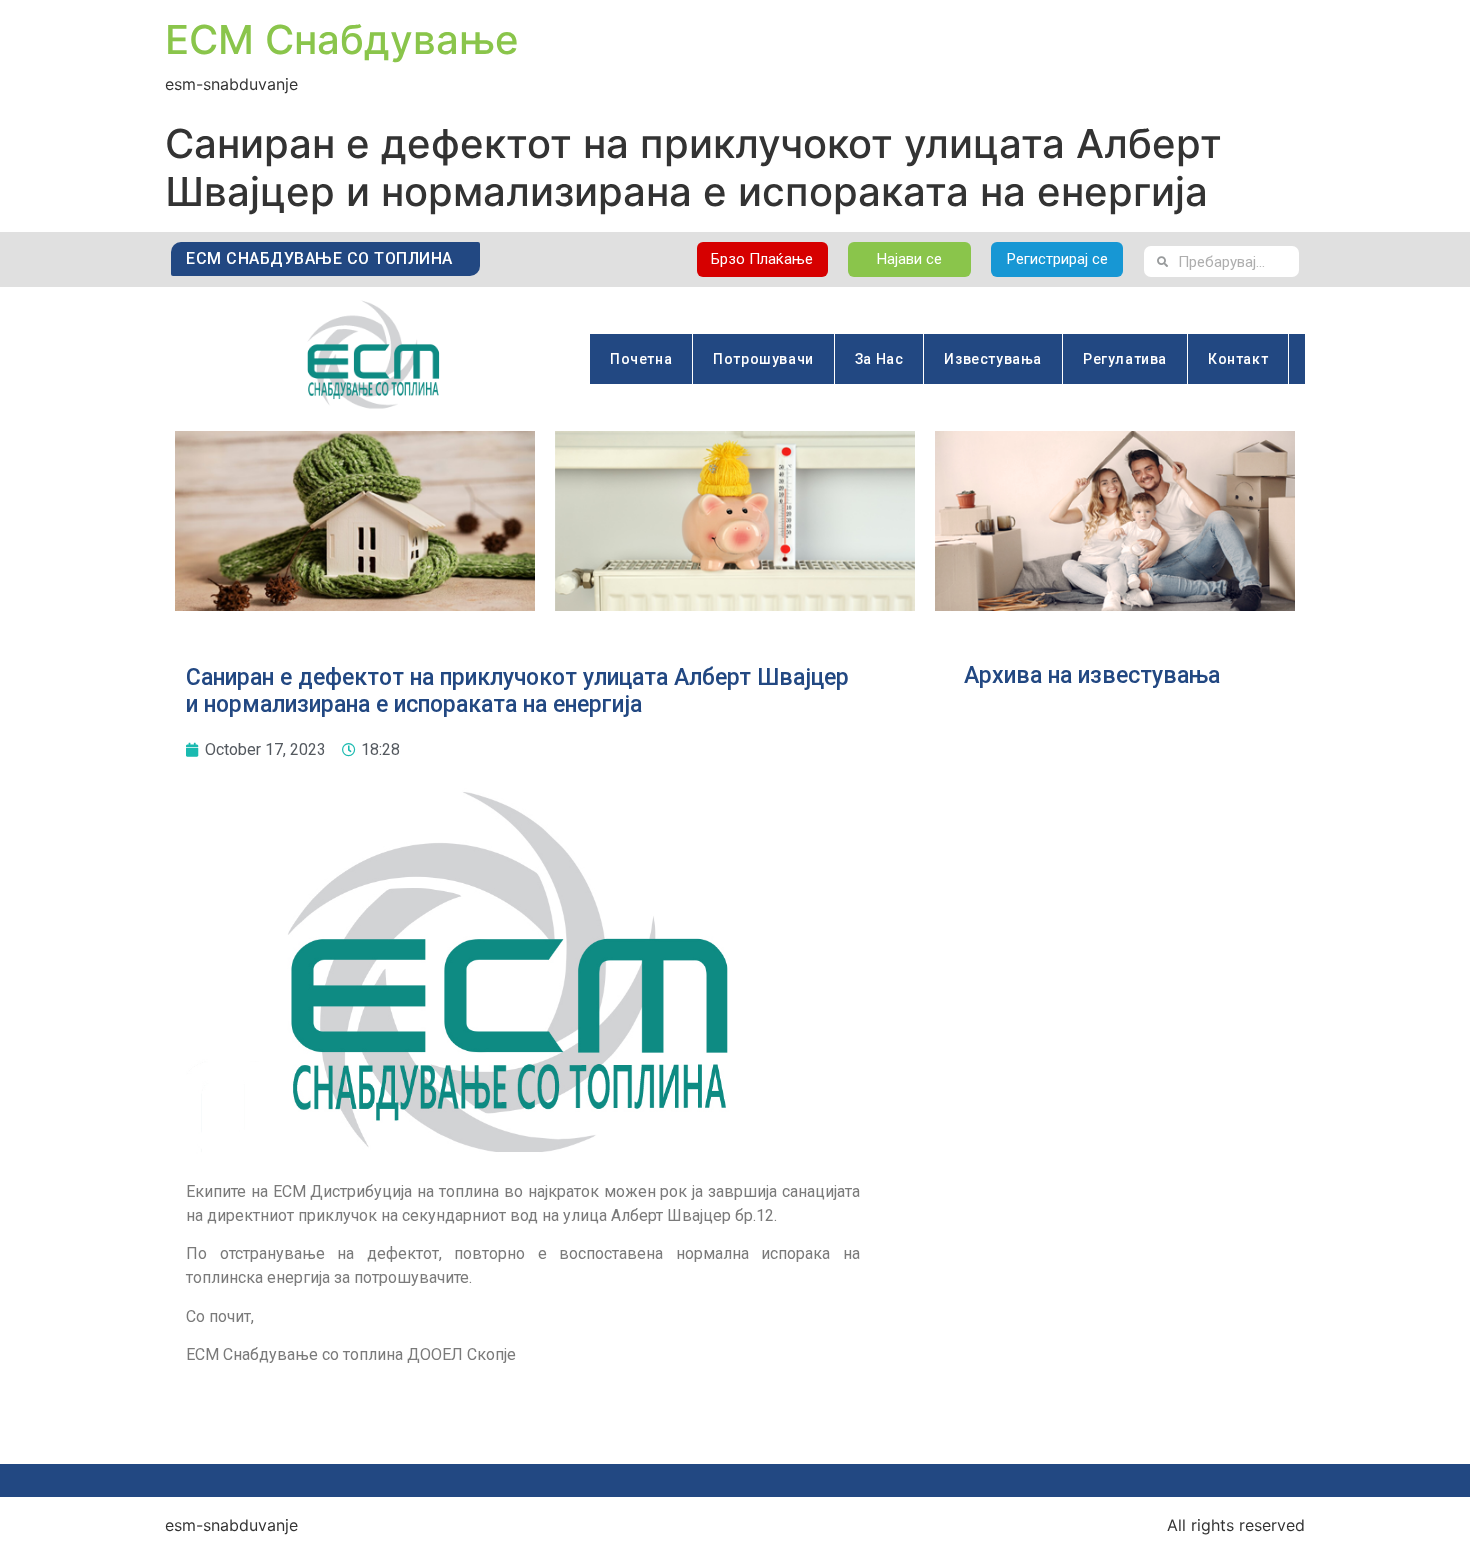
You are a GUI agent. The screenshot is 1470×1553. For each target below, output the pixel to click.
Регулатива (1125, 359)
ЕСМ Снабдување (342, 39)
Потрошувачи (763, 359)
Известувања (993, 359)
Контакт (1238, 359)
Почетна (641, 359)
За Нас (879, 359)
